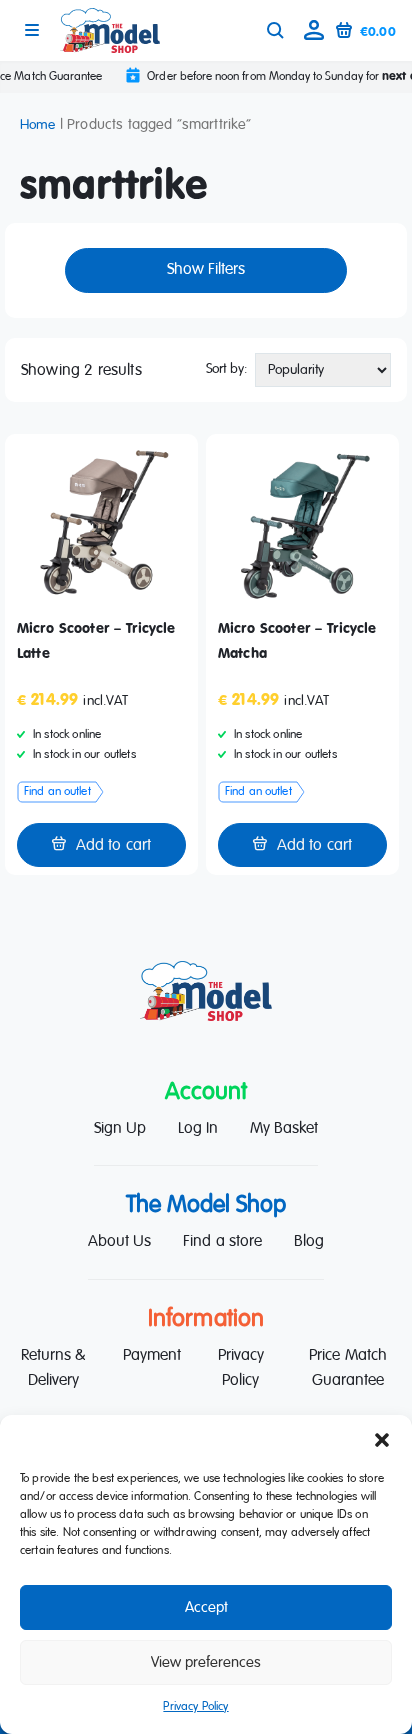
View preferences (206, 1662)
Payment (152, 1356)
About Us (119, 1242)
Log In (198, 1129)
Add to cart (114, 846)
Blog (309, 1242)
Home (38, 125)
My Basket (284, 1129)
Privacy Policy (195, 1707)
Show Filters (206, 270)
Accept (206, 1607)
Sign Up (120, 1129)
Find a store (222, 1242)
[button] (382, 1440)
